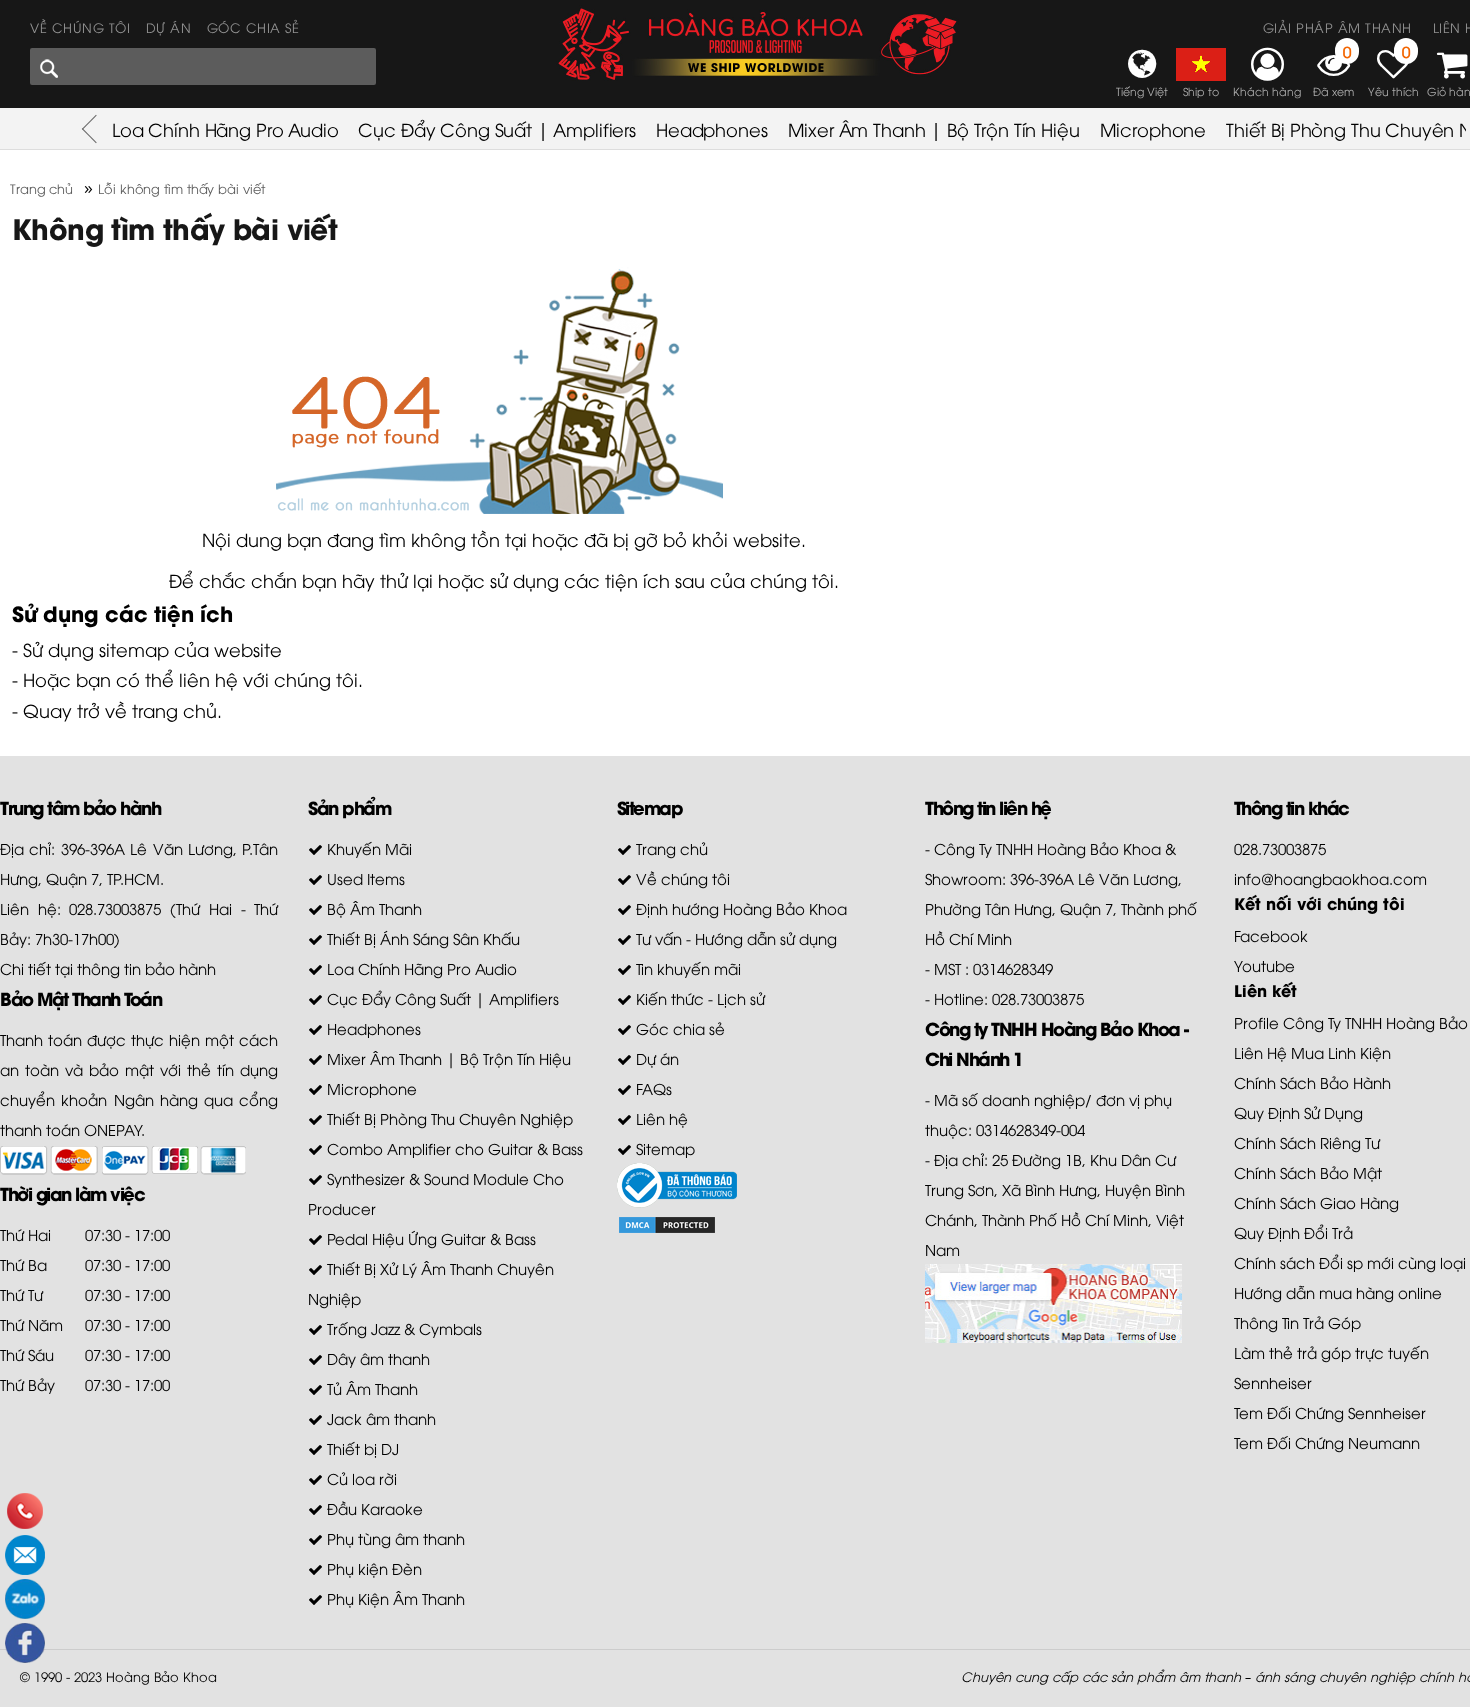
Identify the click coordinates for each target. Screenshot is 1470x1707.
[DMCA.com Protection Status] (667, 1223)
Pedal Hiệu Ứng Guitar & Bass (429, 1238)
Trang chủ (670, 848)
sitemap (134, 648)
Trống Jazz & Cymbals (402, 1328)
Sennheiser (1273, 1382)
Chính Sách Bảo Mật (1308, 1172)
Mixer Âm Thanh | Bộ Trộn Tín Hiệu (934, 128)
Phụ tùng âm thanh (394, 1538)
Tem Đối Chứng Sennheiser (1330, 1412)
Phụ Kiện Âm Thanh (394, 1598)
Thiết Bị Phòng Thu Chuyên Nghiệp (448, 1118)
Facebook (1271, 935)
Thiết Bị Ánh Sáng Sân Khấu (421, 938)
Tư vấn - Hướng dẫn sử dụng (734, 938)
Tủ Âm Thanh (370, 1388)
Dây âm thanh (376, 1358)
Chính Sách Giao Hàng (1316, 1202)
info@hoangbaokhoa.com (1330, 878)
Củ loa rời (360, 1478)
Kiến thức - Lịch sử (698, 998)
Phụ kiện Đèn (372, 1568)
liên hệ (208, 678)
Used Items (364, 878)
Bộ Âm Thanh (372, 908)
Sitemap (663, 1148)
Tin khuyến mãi (686, 968)
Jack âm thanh (379, 1418)
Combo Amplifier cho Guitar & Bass (453, 1148)
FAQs (652, 1088)
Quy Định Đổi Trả (1293, 1232)
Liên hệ (660, 1118)
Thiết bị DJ (361, 1448)
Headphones (712, 128)
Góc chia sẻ (253, 27)
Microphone (1153, 128)
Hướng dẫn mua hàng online (1338, 1292)
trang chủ (174, 709)
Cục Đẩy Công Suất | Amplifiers (497, 128)
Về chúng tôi (80, 27)
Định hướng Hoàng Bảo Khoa (739, 908)
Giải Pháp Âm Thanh (1337, 27)
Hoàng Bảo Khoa (161, 1676)
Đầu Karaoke (373, 1508)
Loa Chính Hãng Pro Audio (225, 128)
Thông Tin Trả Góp (1297, 1322)
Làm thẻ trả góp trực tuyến (1331, 1352)
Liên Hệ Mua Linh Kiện (1312, 1052)
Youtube (1264, 965)
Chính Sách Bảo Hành (1312, 1082)
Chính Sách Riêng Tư (1307, 1142)
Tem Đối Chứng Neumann (1327, 1442)
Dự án (169, 27)
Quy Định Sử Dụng (1298, 1112)
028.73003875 (1280, 848)
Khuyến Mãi (367, 848)
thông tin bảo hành (146, 968)
